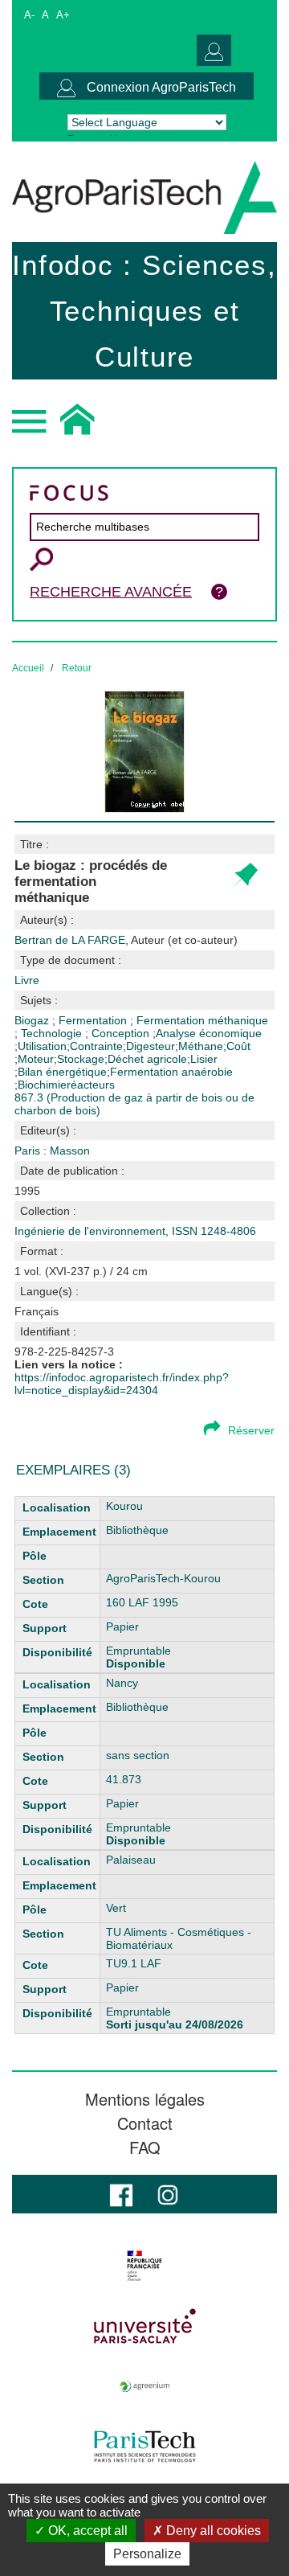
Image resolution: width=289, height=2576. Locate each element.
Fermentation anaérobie (171, 1072)
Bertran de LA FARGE (126, 940)
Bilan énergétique (62, 1072)
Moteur (36, 1059)
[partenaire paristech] (144, 2447)
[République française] (144, 2266)
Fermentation (94, 1020)
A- (29, 15)
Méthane (201, 1046)
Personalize (147, 2554)
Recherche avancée (111, 592)
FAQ (145, 2147)
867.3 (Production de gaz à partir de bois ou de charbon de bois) (134, 1104)
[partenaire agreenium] (144, 2386)
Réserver (251, 1430)
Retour (77, 668)
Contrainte (96, 1046)
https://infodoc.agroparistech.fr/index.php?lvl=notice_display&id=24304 (122, 1384)
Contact (145, 2123)
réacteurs (91, 1085)
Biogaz (33, 1020)
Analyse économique (209, 1033)
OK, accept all (86, 2531)
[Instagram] (168, 2194)
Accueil (28, 668)
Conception (122, 1033)
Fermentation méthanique (202, 1020)
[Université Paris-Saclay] (144, 2326)
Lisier (204, 1059)
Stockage (81, 1059)
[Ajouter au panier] (244, 876)
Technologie (53, 1033)
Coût (238, 1046)
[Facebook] (121, 2194)
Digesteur (151, 1046)
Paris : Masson (52, 1151)
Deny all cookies (212, 2531)
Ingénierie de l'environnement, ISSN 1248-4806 (135, 1231)
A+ (63, 15)
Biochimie (42, 1085)
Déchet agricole (147, 1059)
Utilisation (42, 1046)
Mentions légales (145, 2099)
